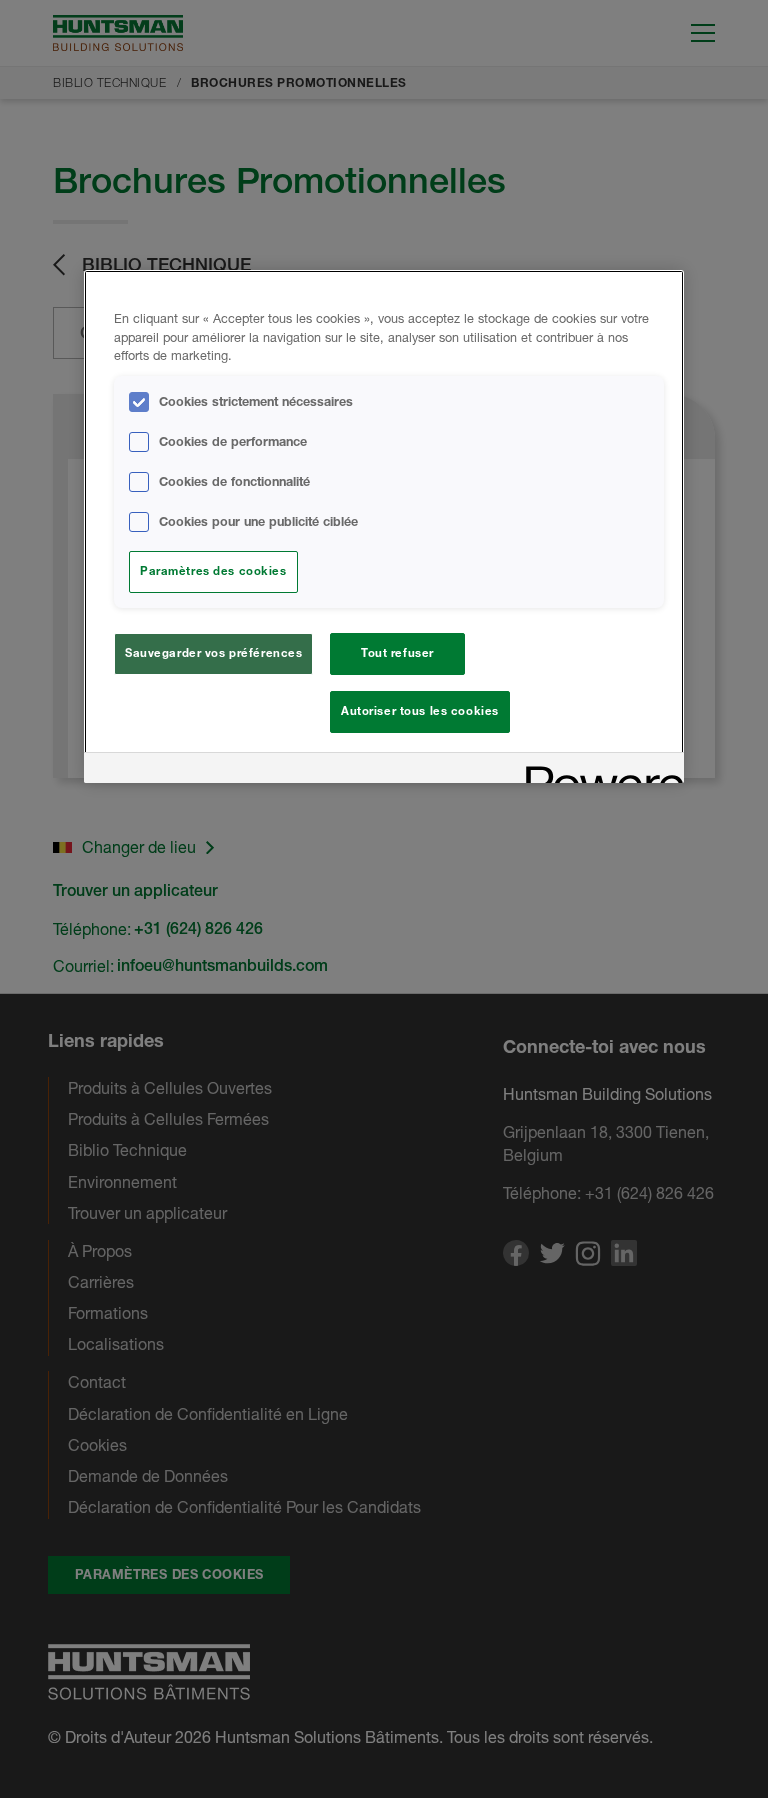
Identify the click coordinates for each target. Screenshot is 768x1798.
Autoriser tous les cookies (420, 711)
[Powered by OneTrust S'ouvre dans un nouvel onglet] (598, 770)
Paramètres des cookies (213, 571)
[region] (384, 527)
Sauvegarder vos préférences (213, 653)
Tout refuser (397, 653)
